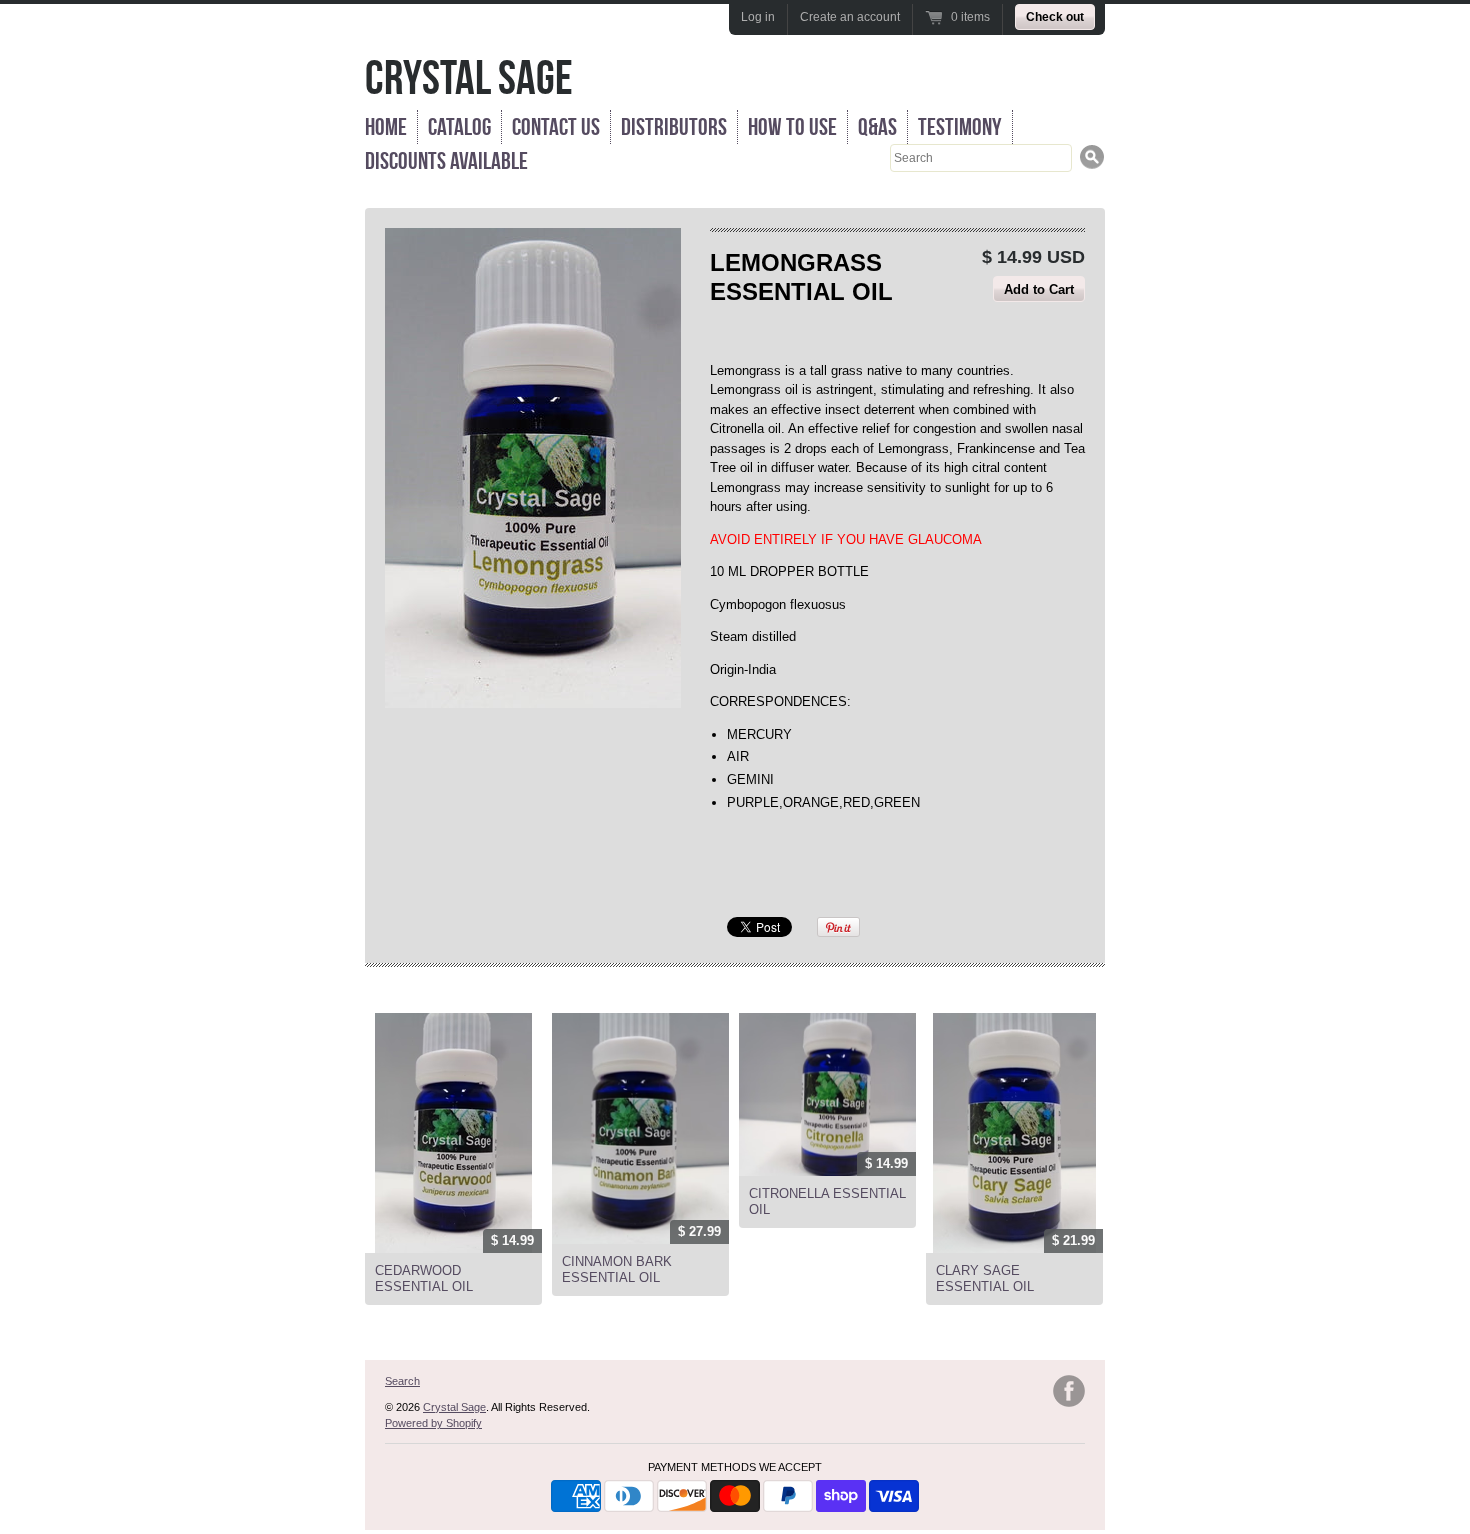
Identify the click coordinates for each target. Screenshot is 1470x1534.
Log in (758, 17)
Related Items (421, 991)
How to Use (792, 127)
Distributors (674, 127)
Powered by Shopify (433, 1423)
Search (402, 1381)
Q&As (877, 127)
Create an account (850, 17)
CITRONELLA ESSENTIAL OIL (827, 1201)
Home (386, 127)
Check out (1055, 17)
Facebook (1069, 1391)
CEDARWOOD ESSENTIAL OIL (424, 1278)
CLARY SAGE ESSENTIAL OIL (985, 1278)
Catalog (459, 127)
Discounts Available (446, 161)
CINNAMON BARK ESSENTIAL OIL (617, 1269)
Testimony (960, 127)
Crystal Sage (469, 77)
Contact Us (556, 127)
